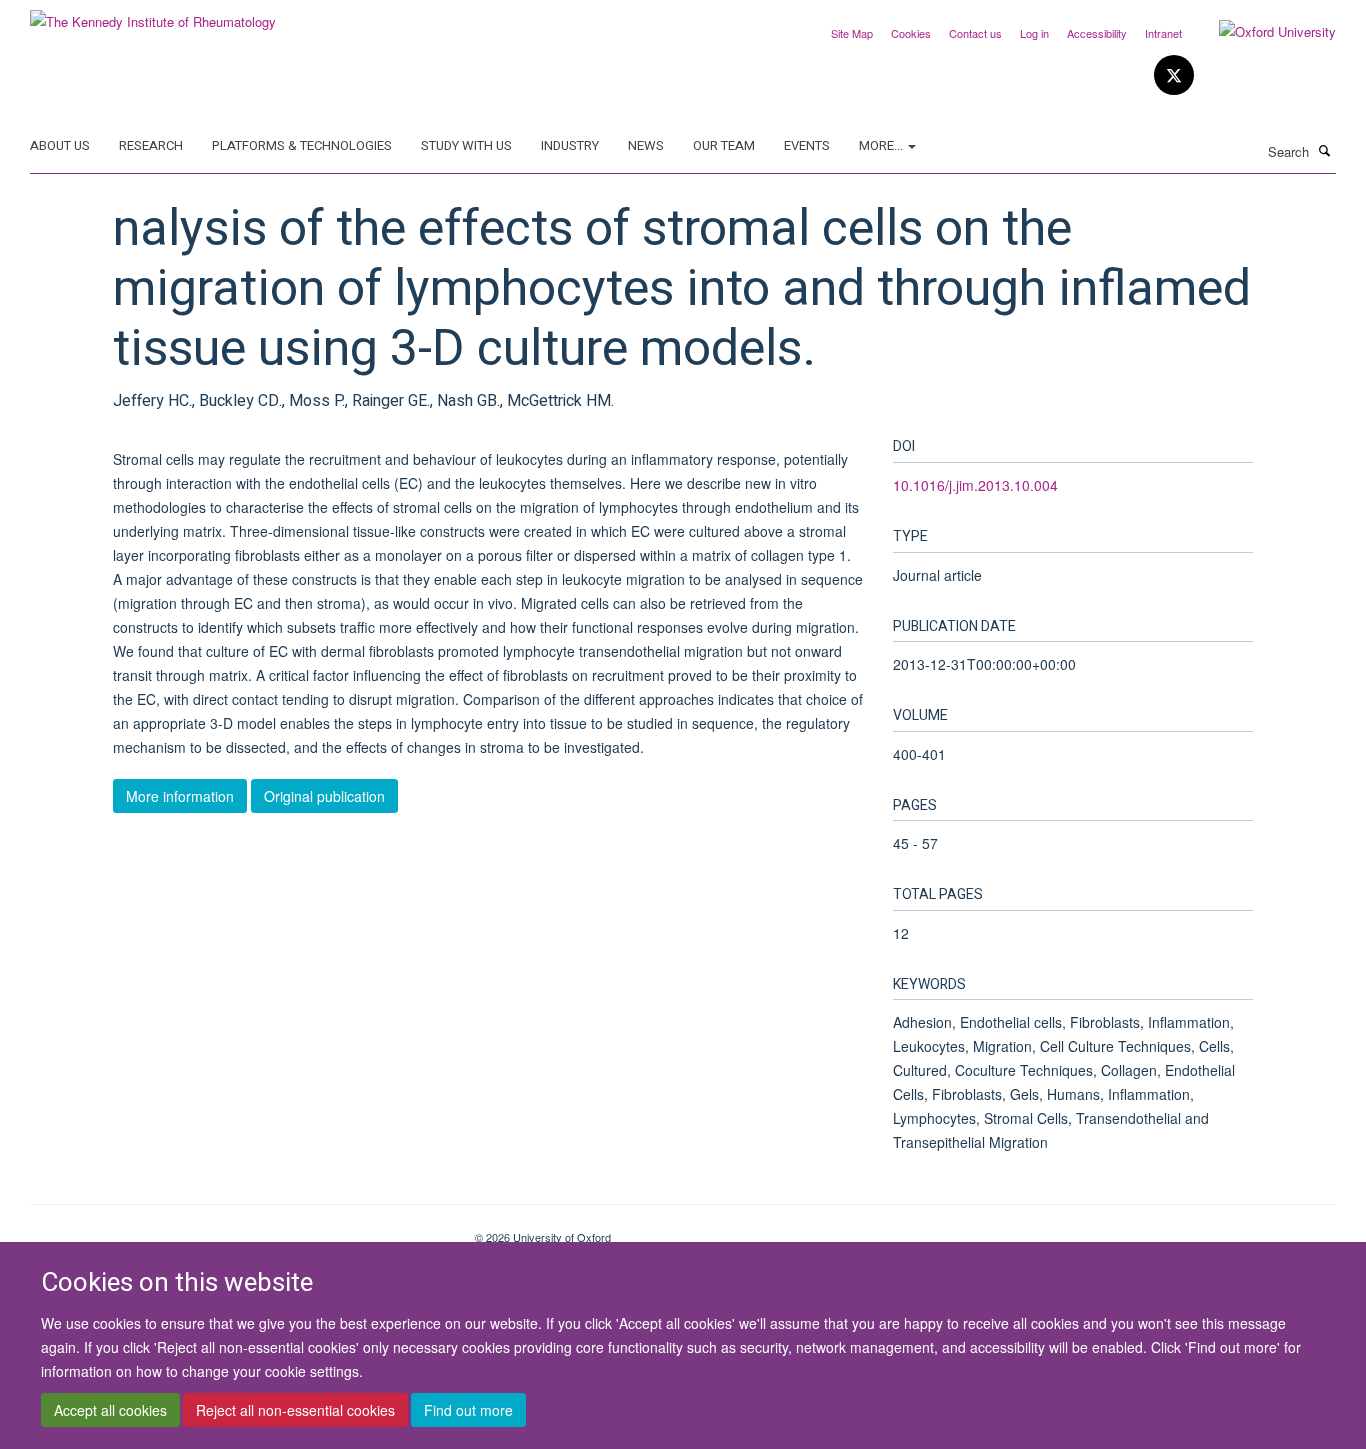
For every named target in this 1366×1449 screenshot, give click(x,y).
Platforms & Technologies (302, 145)
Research (151, 145)
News (646, 145)
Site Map (852, 33)
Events (807, 145)
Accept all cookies (110, 1410)
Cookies (911, 33)
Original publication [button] (324, 796)
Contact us (975, 33)
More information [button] (180, 796)
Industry (570, 145)
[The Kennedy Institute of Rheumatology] (153, 14)
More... (882, 145)
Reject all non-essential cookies (295, 1410)
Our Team (724, 145)
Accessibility (1097, 33)
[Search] (1325, 150)
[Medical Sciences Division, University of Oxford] (237, 1230)
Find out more (468, 1410)
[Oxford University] (1262, 32)
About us (60, 145)
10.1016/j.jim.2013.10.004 (975, 485)
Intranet (1163, 33)
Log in (1034, 33)
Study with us (466, 145)
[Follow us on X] (1174, 75)
